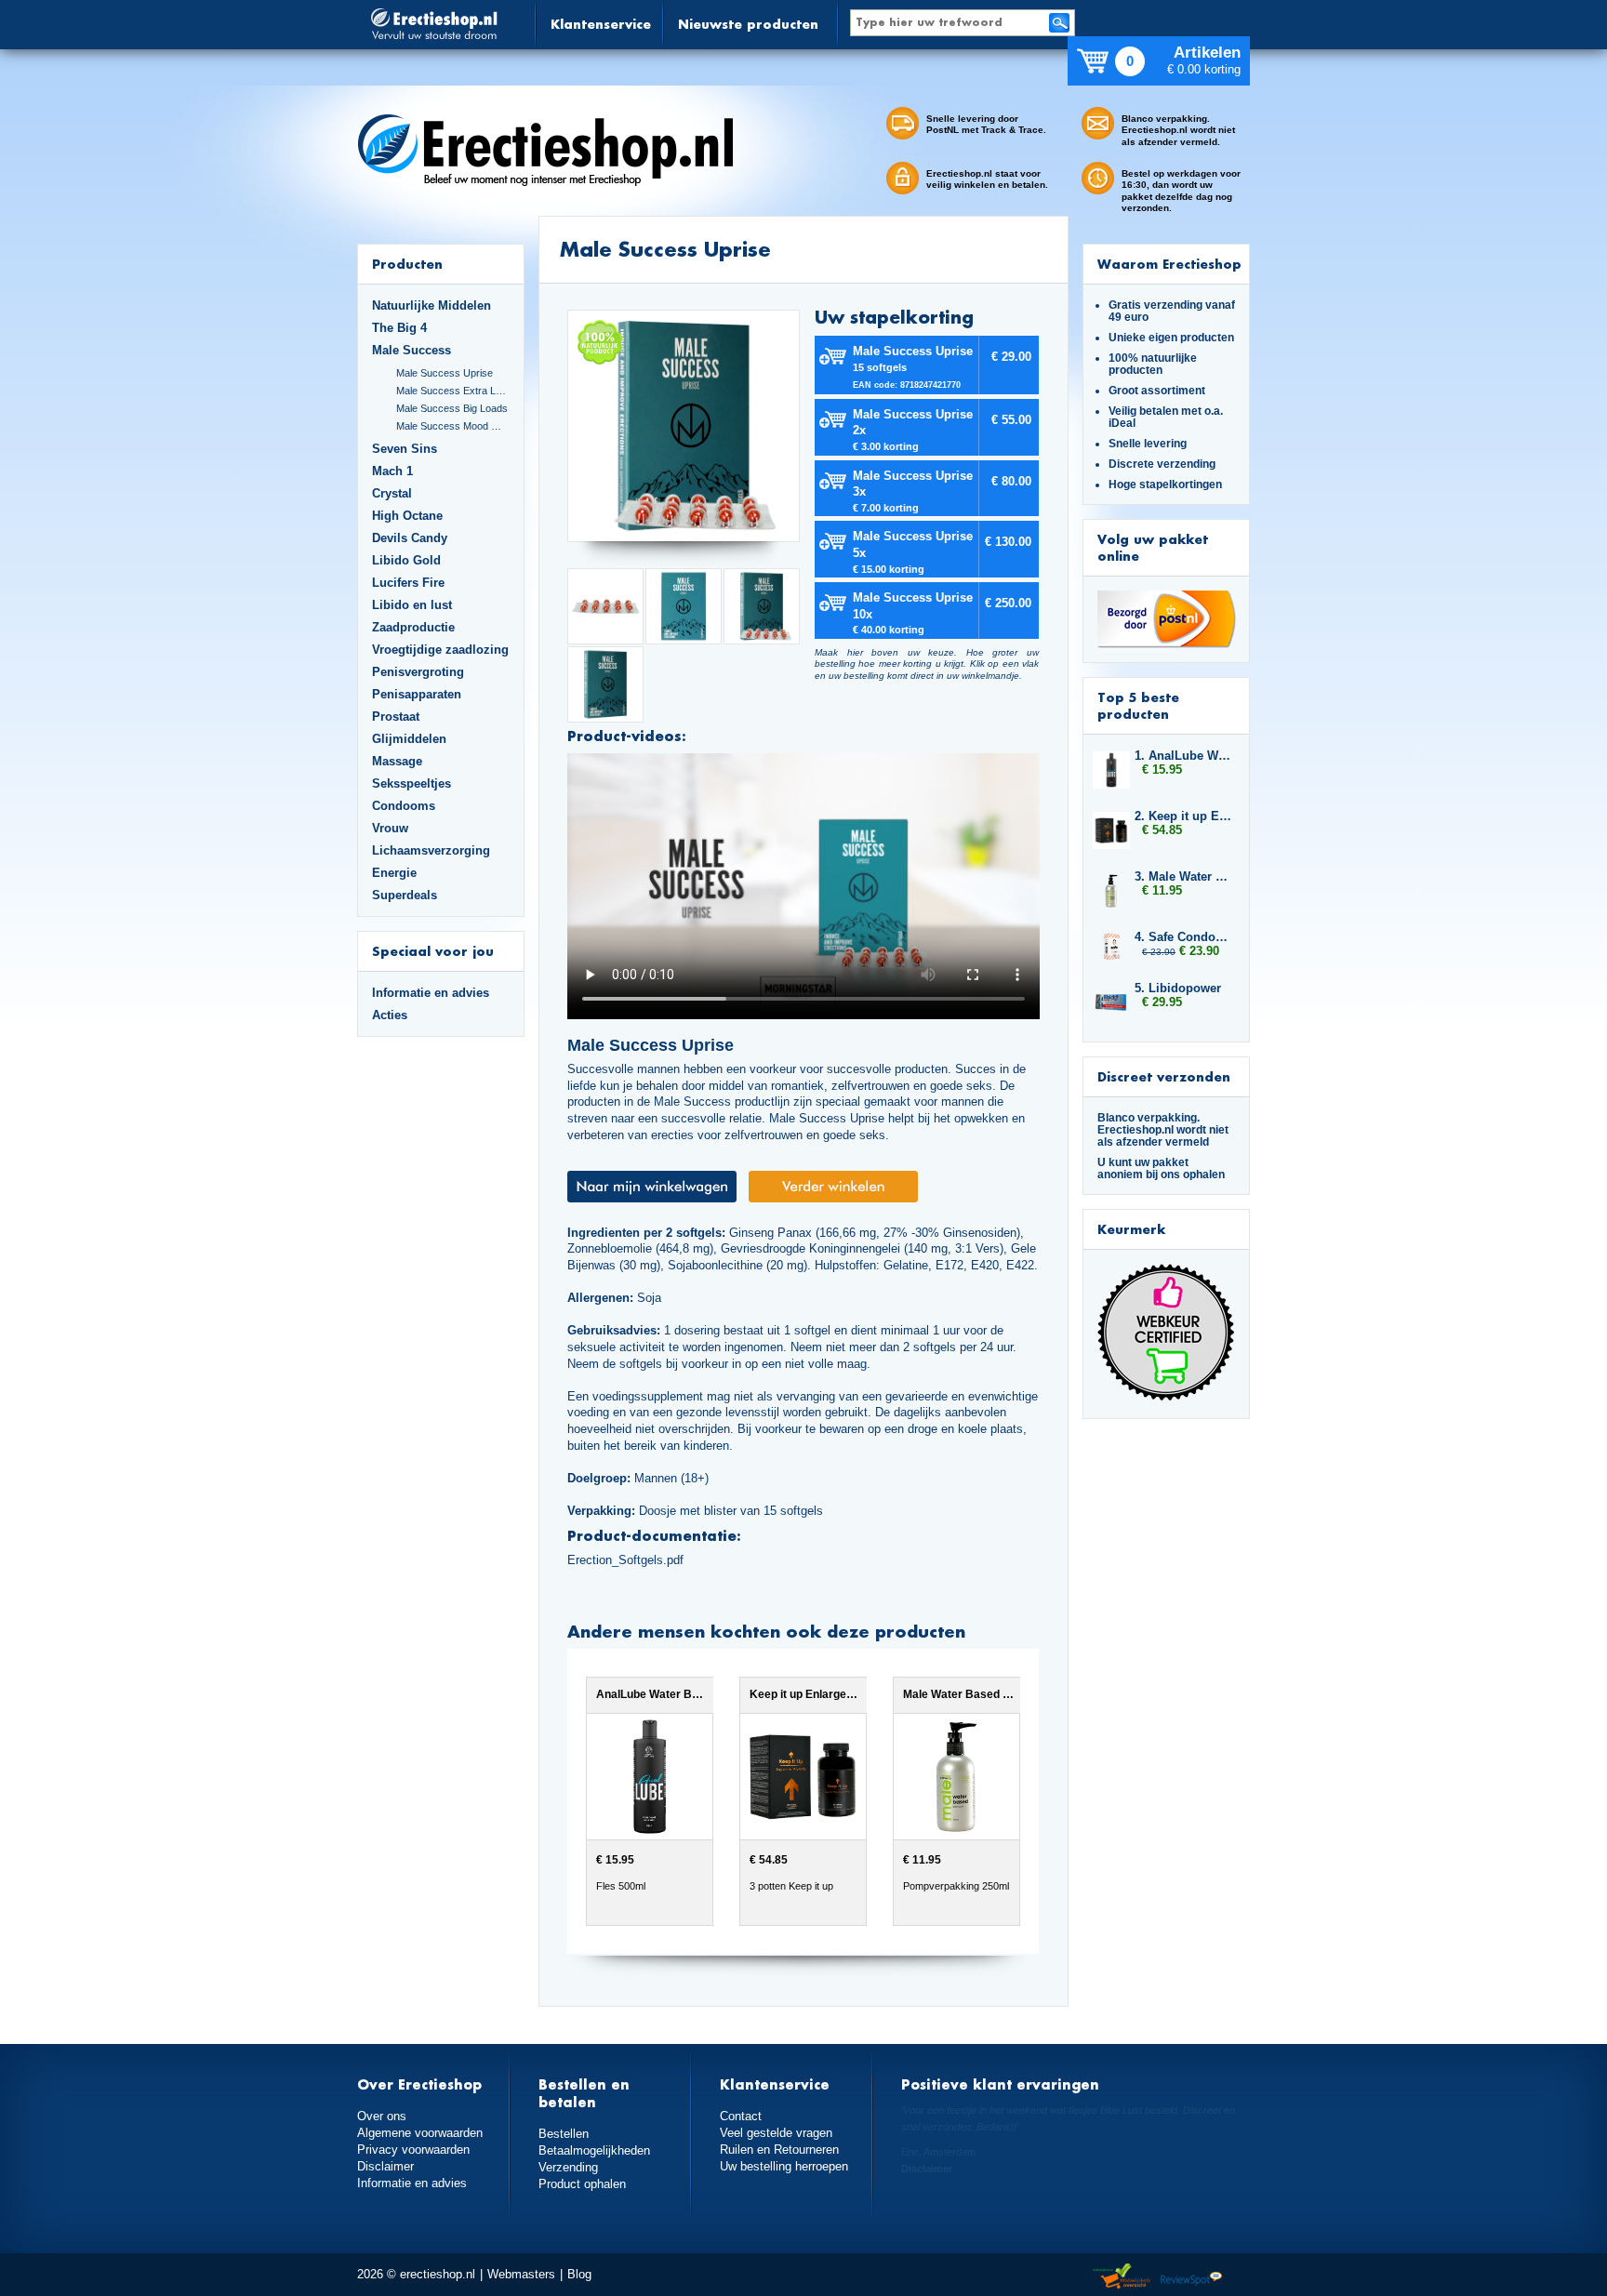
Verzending (568, 2167)
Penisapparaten (417, 694)
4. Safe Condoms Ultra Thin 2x (1183, 937)
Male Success (412, 350)
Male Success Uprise (445, 373)
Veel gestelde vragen (776, 2133)
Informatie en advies (431, 993)
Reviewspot (1191, 2277)
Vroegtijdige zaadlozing (440, 650)
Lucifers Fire (408, 583)
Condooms (404, 806)
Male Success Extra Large (453, 391)
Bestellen (564, 2134)
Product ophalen (582, 2184)
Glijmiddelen (409, 739)
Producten (407, 264)
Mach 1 (392, 471)
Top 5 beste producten (1138, 705)
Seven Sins (405, 449)
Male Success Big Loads (452, 408)
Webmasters (521, 2274)
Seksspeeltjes (412, 783)
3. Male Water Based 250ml (1183, 876)
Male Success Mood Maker (453, 426)
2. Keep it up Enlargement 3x (1183, 816)
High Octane (407, 516)
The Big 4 (399, 328)
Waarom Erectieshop (1169, 264)
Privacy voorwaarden (413, 2150)
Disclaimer (385, 2166)
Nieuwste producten (748, 24)
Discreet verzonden (1164, 1076)
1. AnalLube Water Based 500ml (1183, 756)
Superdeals (405, 895)
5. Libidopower (1178, 988)
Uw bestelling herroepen (784, 2166)
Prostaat (396, 717)
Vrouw (390, 828)
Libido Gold (406, 560)
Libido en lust (412, 605)
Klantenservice (601, 24)
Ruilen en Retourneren (779, 2150)
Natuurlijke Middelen (432, 305)
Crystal (392, 493)
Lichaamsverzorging (431, 850)
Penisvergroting (418, 672)
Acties (390, 1015)
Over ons (382, 2116)
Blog (579, 2274)
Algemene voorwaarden (420, 2133)
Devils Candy (410, 538)
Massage (397, 761)
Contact (741, 2116)
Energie (394, 873)
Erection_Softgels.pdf (625, 1560)
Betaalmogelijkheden (594, 2150)
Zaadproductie (413, 627)
